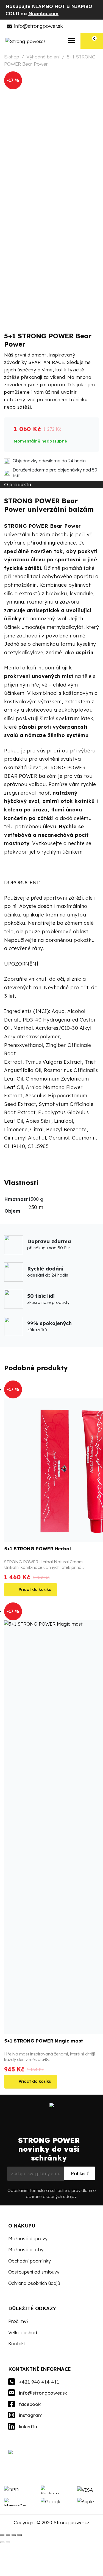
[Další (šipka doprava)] (8, 2542)
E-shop (12, 57)
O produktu (18, 485)
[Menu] (72, 41)
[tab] (40, 485)
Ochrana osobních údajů (34, 2283)
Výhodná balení (43, 57)
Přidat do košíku (35, 1589)
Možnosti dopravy (28, 2238)
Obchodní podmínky (30, 2261)
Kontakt (17, 2343)
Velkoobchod (23, 2332)
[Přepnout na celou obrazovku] (8, 2535)
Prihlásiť (80, 2173)
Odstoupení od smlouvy (34, 2272)
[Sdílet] (14, 2535)
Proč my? (18, 2321)
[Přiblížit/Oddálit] (2, 2535)
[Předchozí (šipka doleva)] (2, 2542)
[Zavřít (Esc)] (20, 2535)
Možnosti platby (26, 2249)
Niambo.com (43, 13)
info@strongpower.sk (38, 26)
